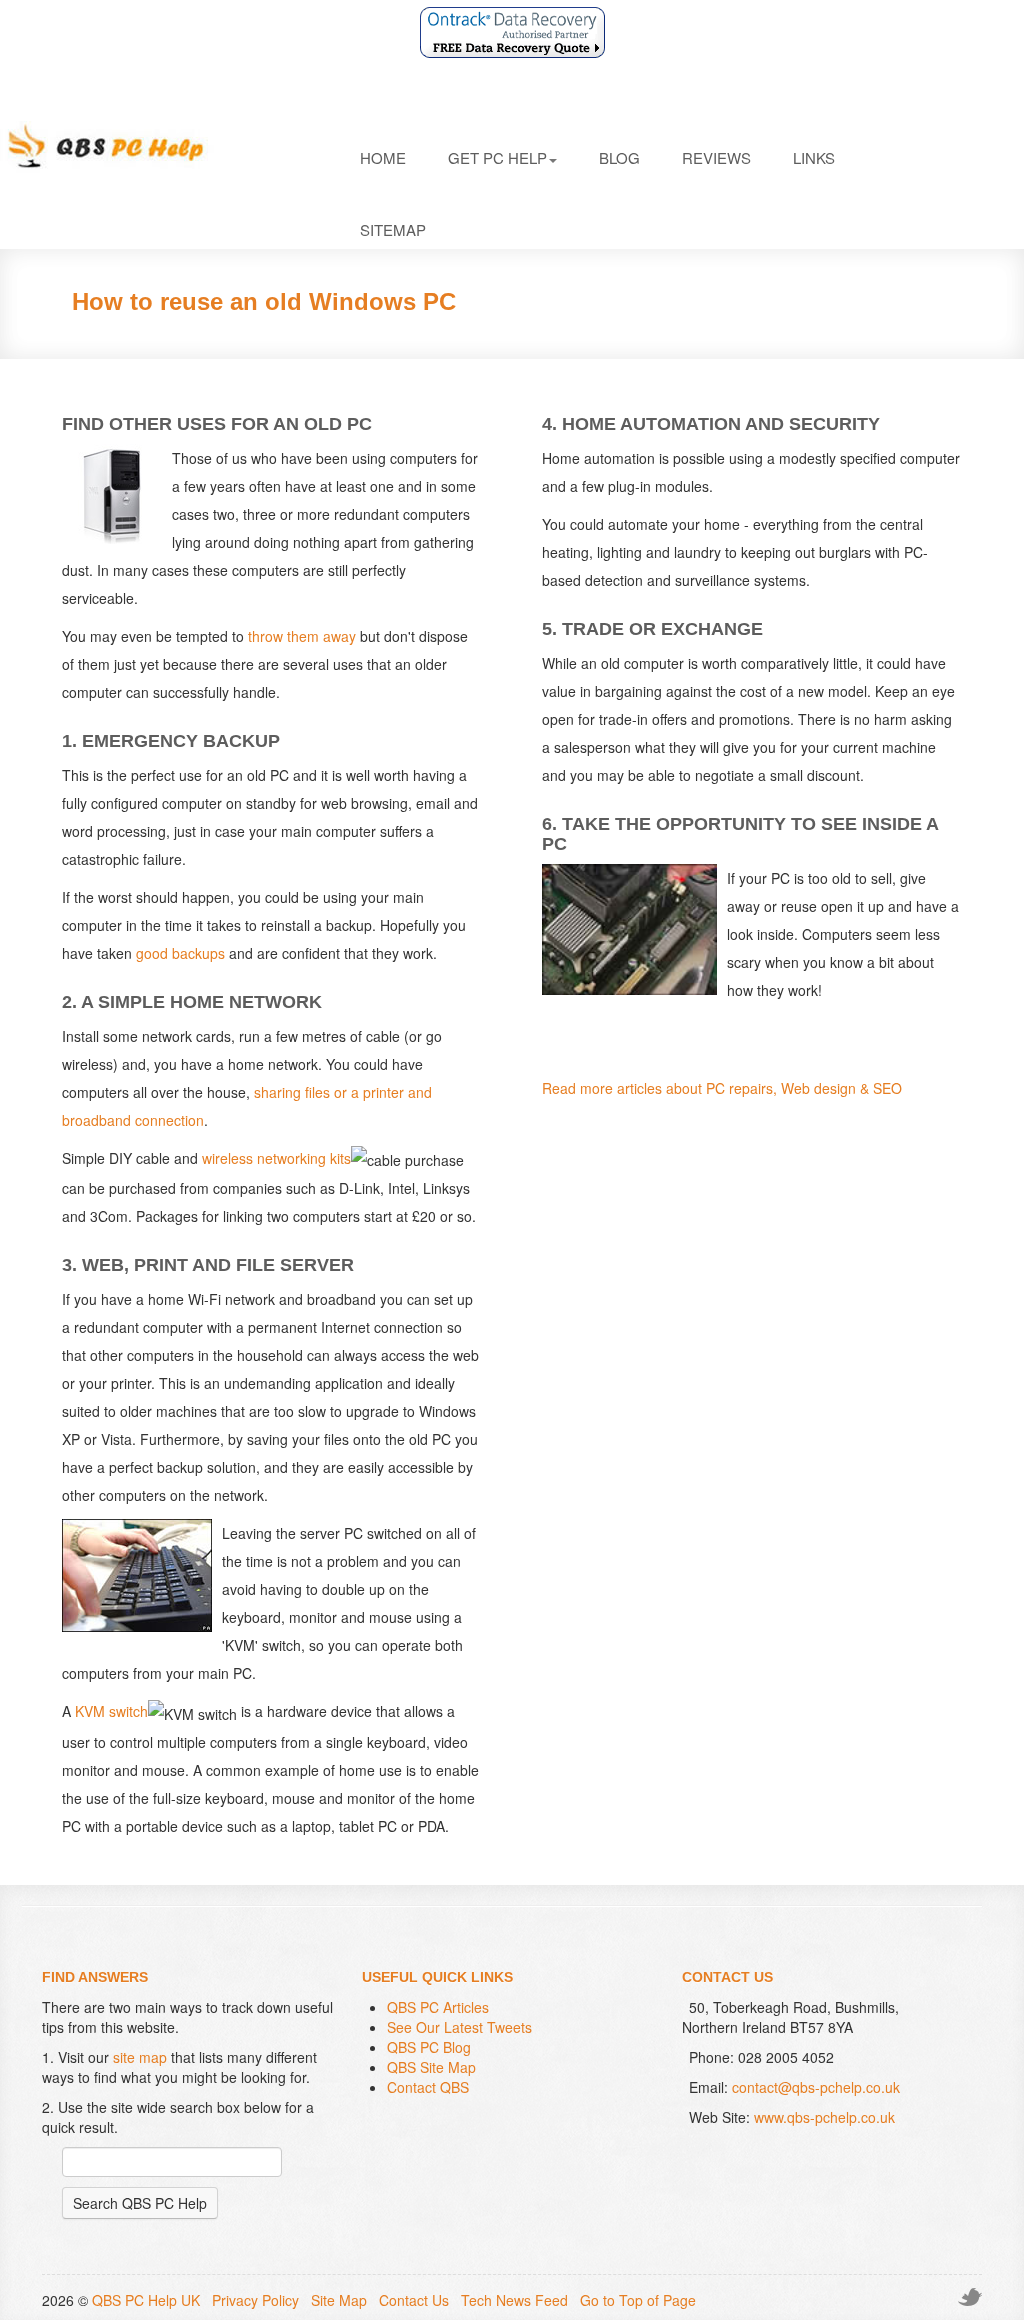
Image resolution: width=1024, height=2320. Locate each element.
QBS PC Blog (429, 2047)
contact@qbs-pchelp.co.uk (816, 2087)
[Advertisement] (612, 1187)
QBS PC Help (160, 146)
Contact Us (414, 2300)
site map (140, 2057)
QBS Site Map (431, 2067)
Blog (619, 157)
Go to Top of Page (638, 2300)
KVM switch (111, 1711)
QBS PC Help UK (146, 2300)
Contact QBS (428, 2087)
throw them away (302, 636)
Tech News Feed (514, 2300)
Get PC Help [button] (497, 157)
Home (383, 157)
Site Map (339, 2300)
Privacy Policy (255, 2300)
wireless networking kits (276, 1158)
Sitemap (393, 229)
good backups (180, 953)
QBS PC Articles (438, 2007)
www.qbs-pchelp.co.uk (824, 2117)
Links (814, 157)
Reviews (716, 157)
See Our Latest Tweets (459, 2027)
